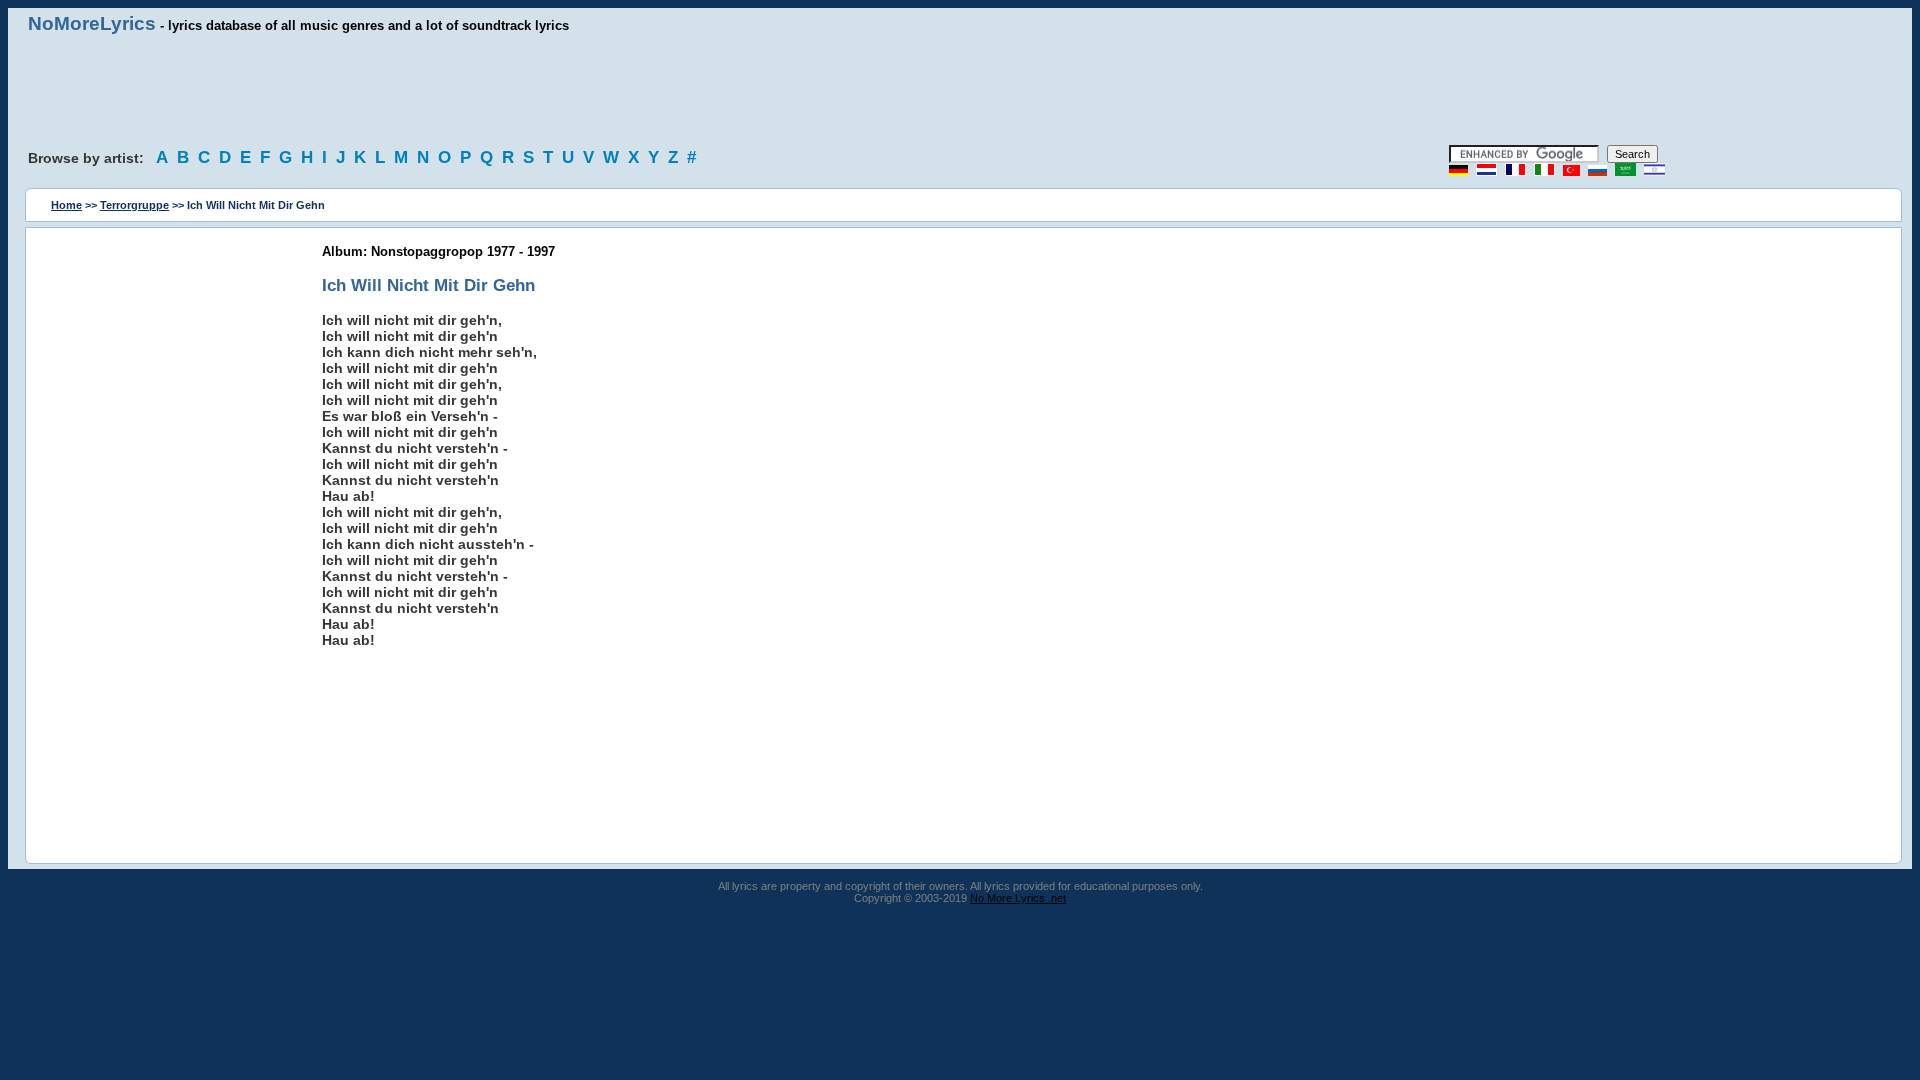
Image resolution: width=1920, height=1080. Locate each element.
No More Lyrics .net (1018, 898)
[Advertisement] (960, 90)
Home (66, 205)
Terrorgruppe (134, 205)
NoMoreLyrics (92, 23)
